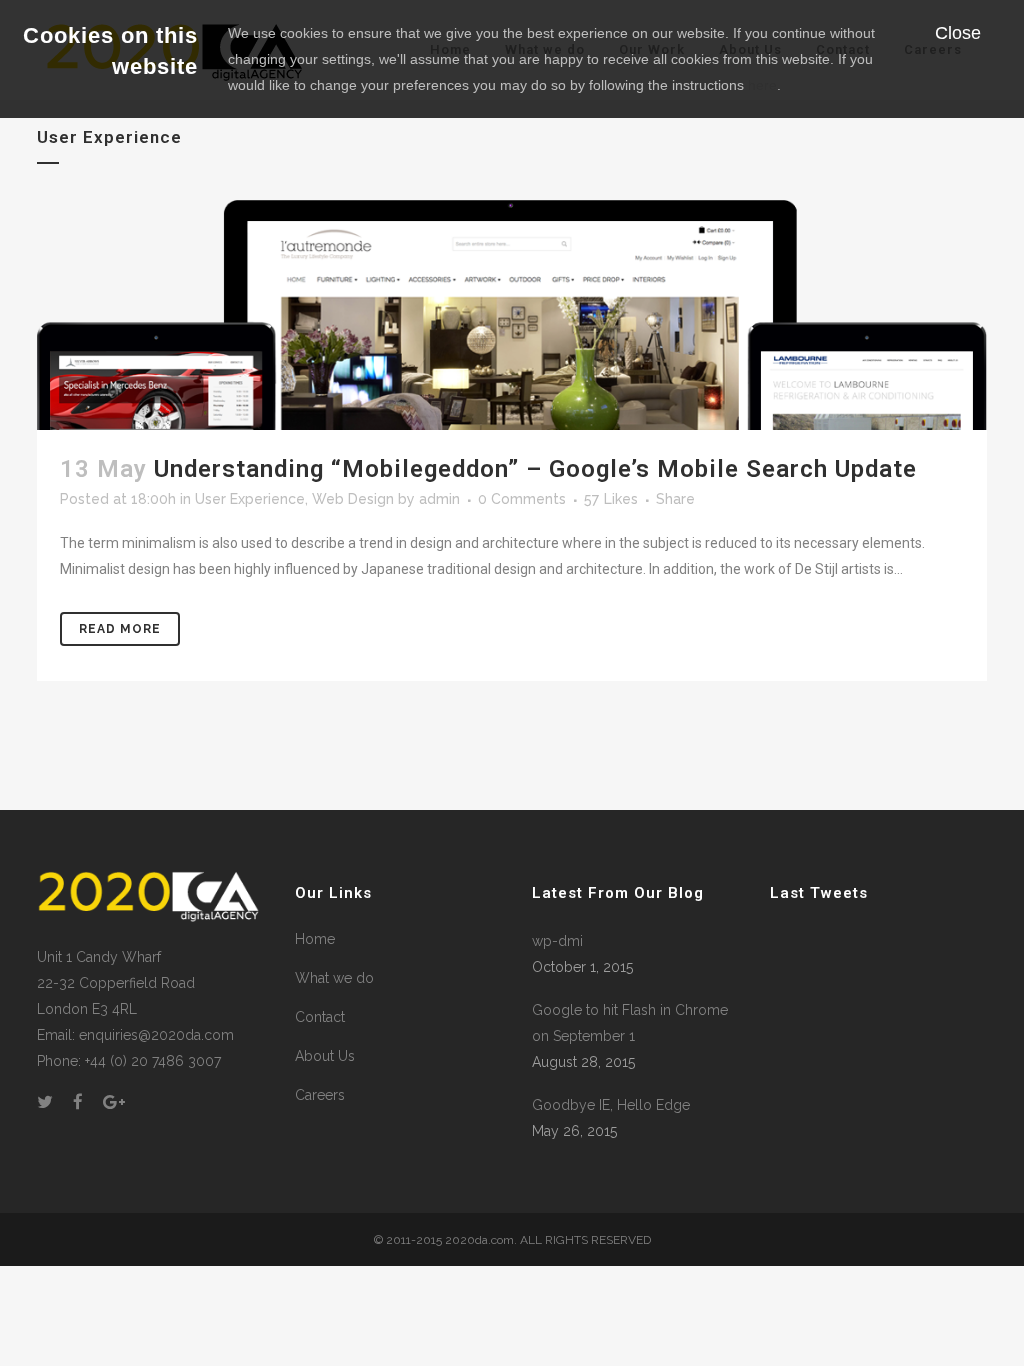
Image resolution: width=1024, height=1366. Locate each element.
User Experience (250, 499)
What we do (334, 978)
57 (611, 499)
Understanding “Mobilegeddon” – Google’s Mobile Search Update (535, 469)
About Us (325, 1056)
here (762, 85)
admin (439, 499)
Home (315, 939)
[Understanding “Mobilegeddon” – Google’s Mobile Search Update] (512, 315)
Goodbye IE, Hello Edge (611, 1105)
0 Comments (522, 499)
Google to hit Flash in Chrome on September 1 (630, 1023)
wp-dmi (557, 941)
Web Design (353, 499)
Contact (320, 1017)
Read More (120, 629)
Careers (320, 1095)
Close (958, 33)
